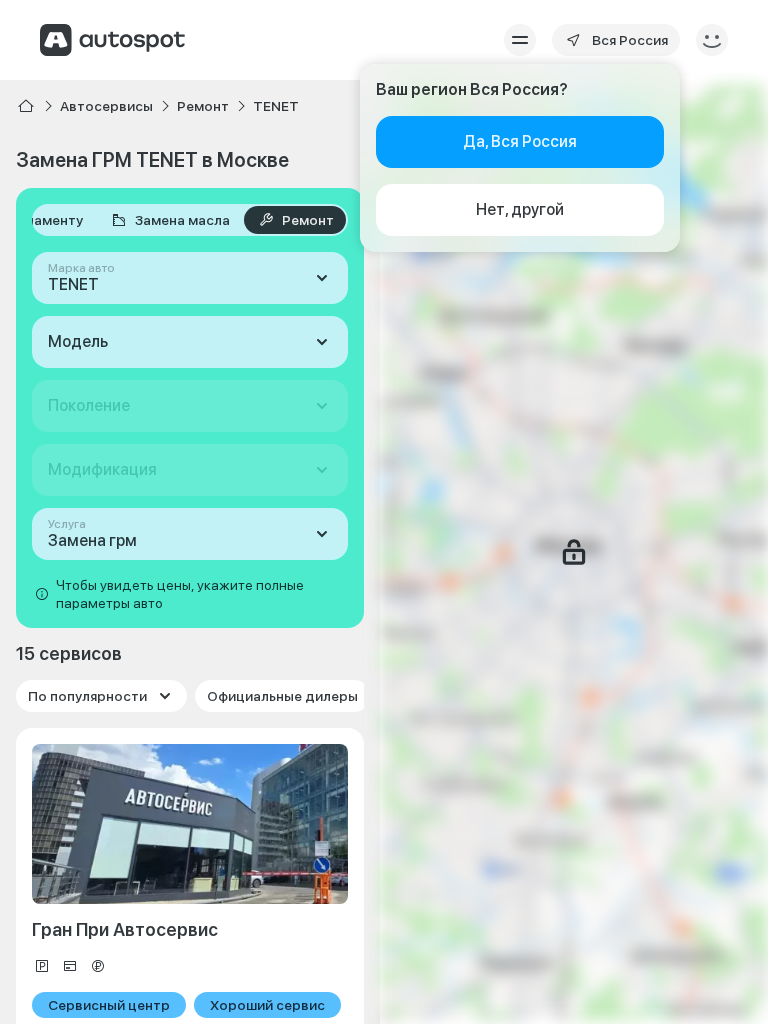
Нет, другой (520, 209)
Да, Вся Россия (520, 141)
